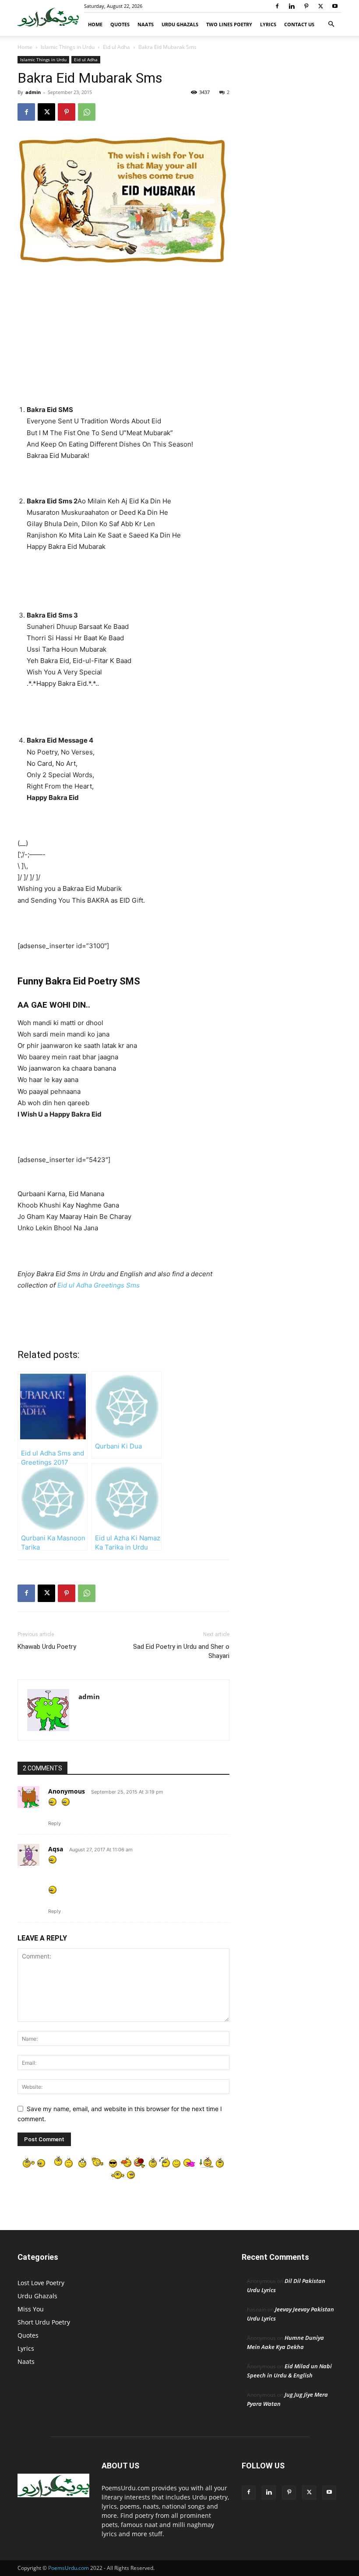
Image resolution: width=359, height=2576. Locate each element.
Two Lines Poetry (229, 24)
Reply (55, 1823)
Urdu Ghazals (180, 24)
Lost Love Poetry (41, 2283)
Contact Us (299, 24)
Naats (146, 24)
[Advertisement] (123, 336)
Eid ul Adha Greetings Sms (99, 1285)
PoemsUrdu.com (69, 2568)
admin (33, 92)
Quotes (120, 24)
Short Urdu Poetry (44, 2322)
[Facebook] (277, 6)
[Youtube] (335, 6)
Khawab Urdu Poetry (47, 1647)
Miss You (31, 2309)
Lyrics (268, 24)
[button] (331, 24)
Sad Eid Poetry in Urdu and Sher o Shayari (181, 1651)
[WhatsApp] (87, 112)
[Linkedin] (292, 6)
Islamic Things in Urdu (68, 47)
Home (95, 24)
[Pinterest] (306, 6)
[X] (320, 6)
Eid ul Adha (116, 47)
